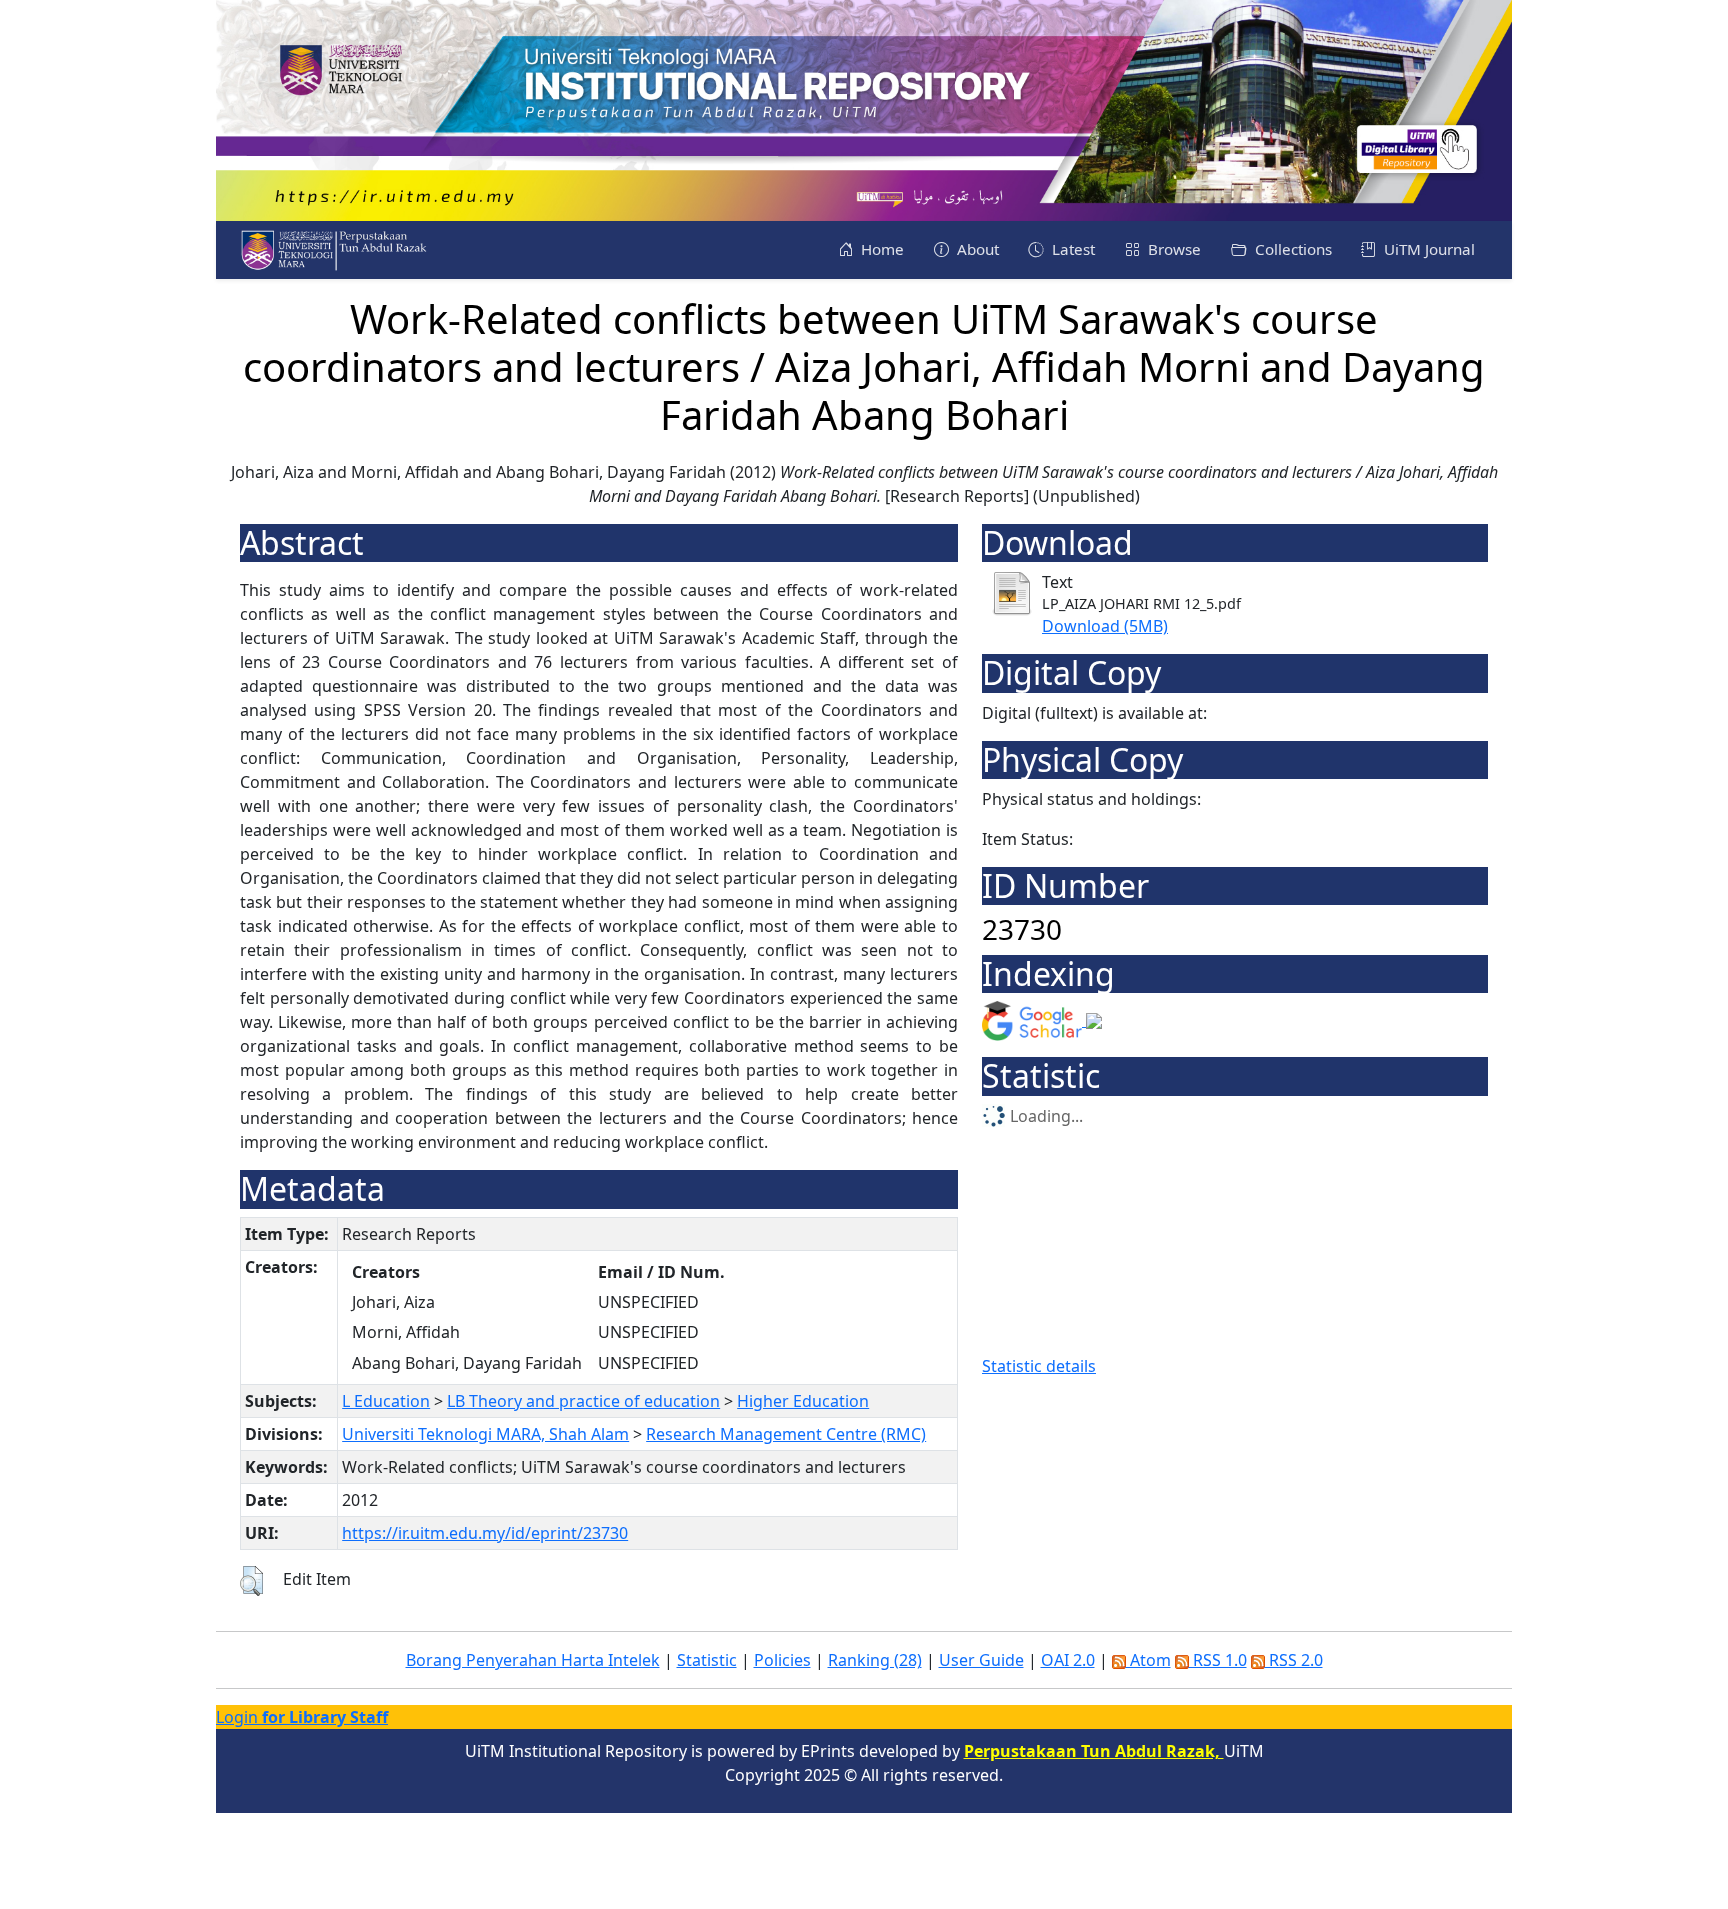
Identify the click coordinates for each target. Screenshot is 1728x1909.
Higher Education (803, 1401)
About (976, 249)
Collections (1291, 249)
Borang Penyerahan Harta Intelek (533, 1660)
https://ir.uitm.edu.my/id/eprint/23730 (485, 1533)
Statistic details (1039, 1366)
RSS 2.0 (1294, 1660)
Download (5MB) (1105, 626)
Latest (1071, 249)
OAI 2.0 (1068, 1660)
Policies (782, 1660)
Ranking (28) (875, 1660)
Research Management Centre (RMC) (786, 1434)
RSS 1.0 (1218, 1660)
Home (880, 249)
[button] (251, 1581)
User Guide (981, 1660)
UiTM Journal (1427, 249)
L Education (386, 1401)
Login (302, 1717)
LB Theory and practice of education (583, 1401)
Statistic (707, 1660)
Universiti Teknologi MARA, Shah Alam (485, 1434)
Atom (1148, 1660)
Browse (1172, 249)
